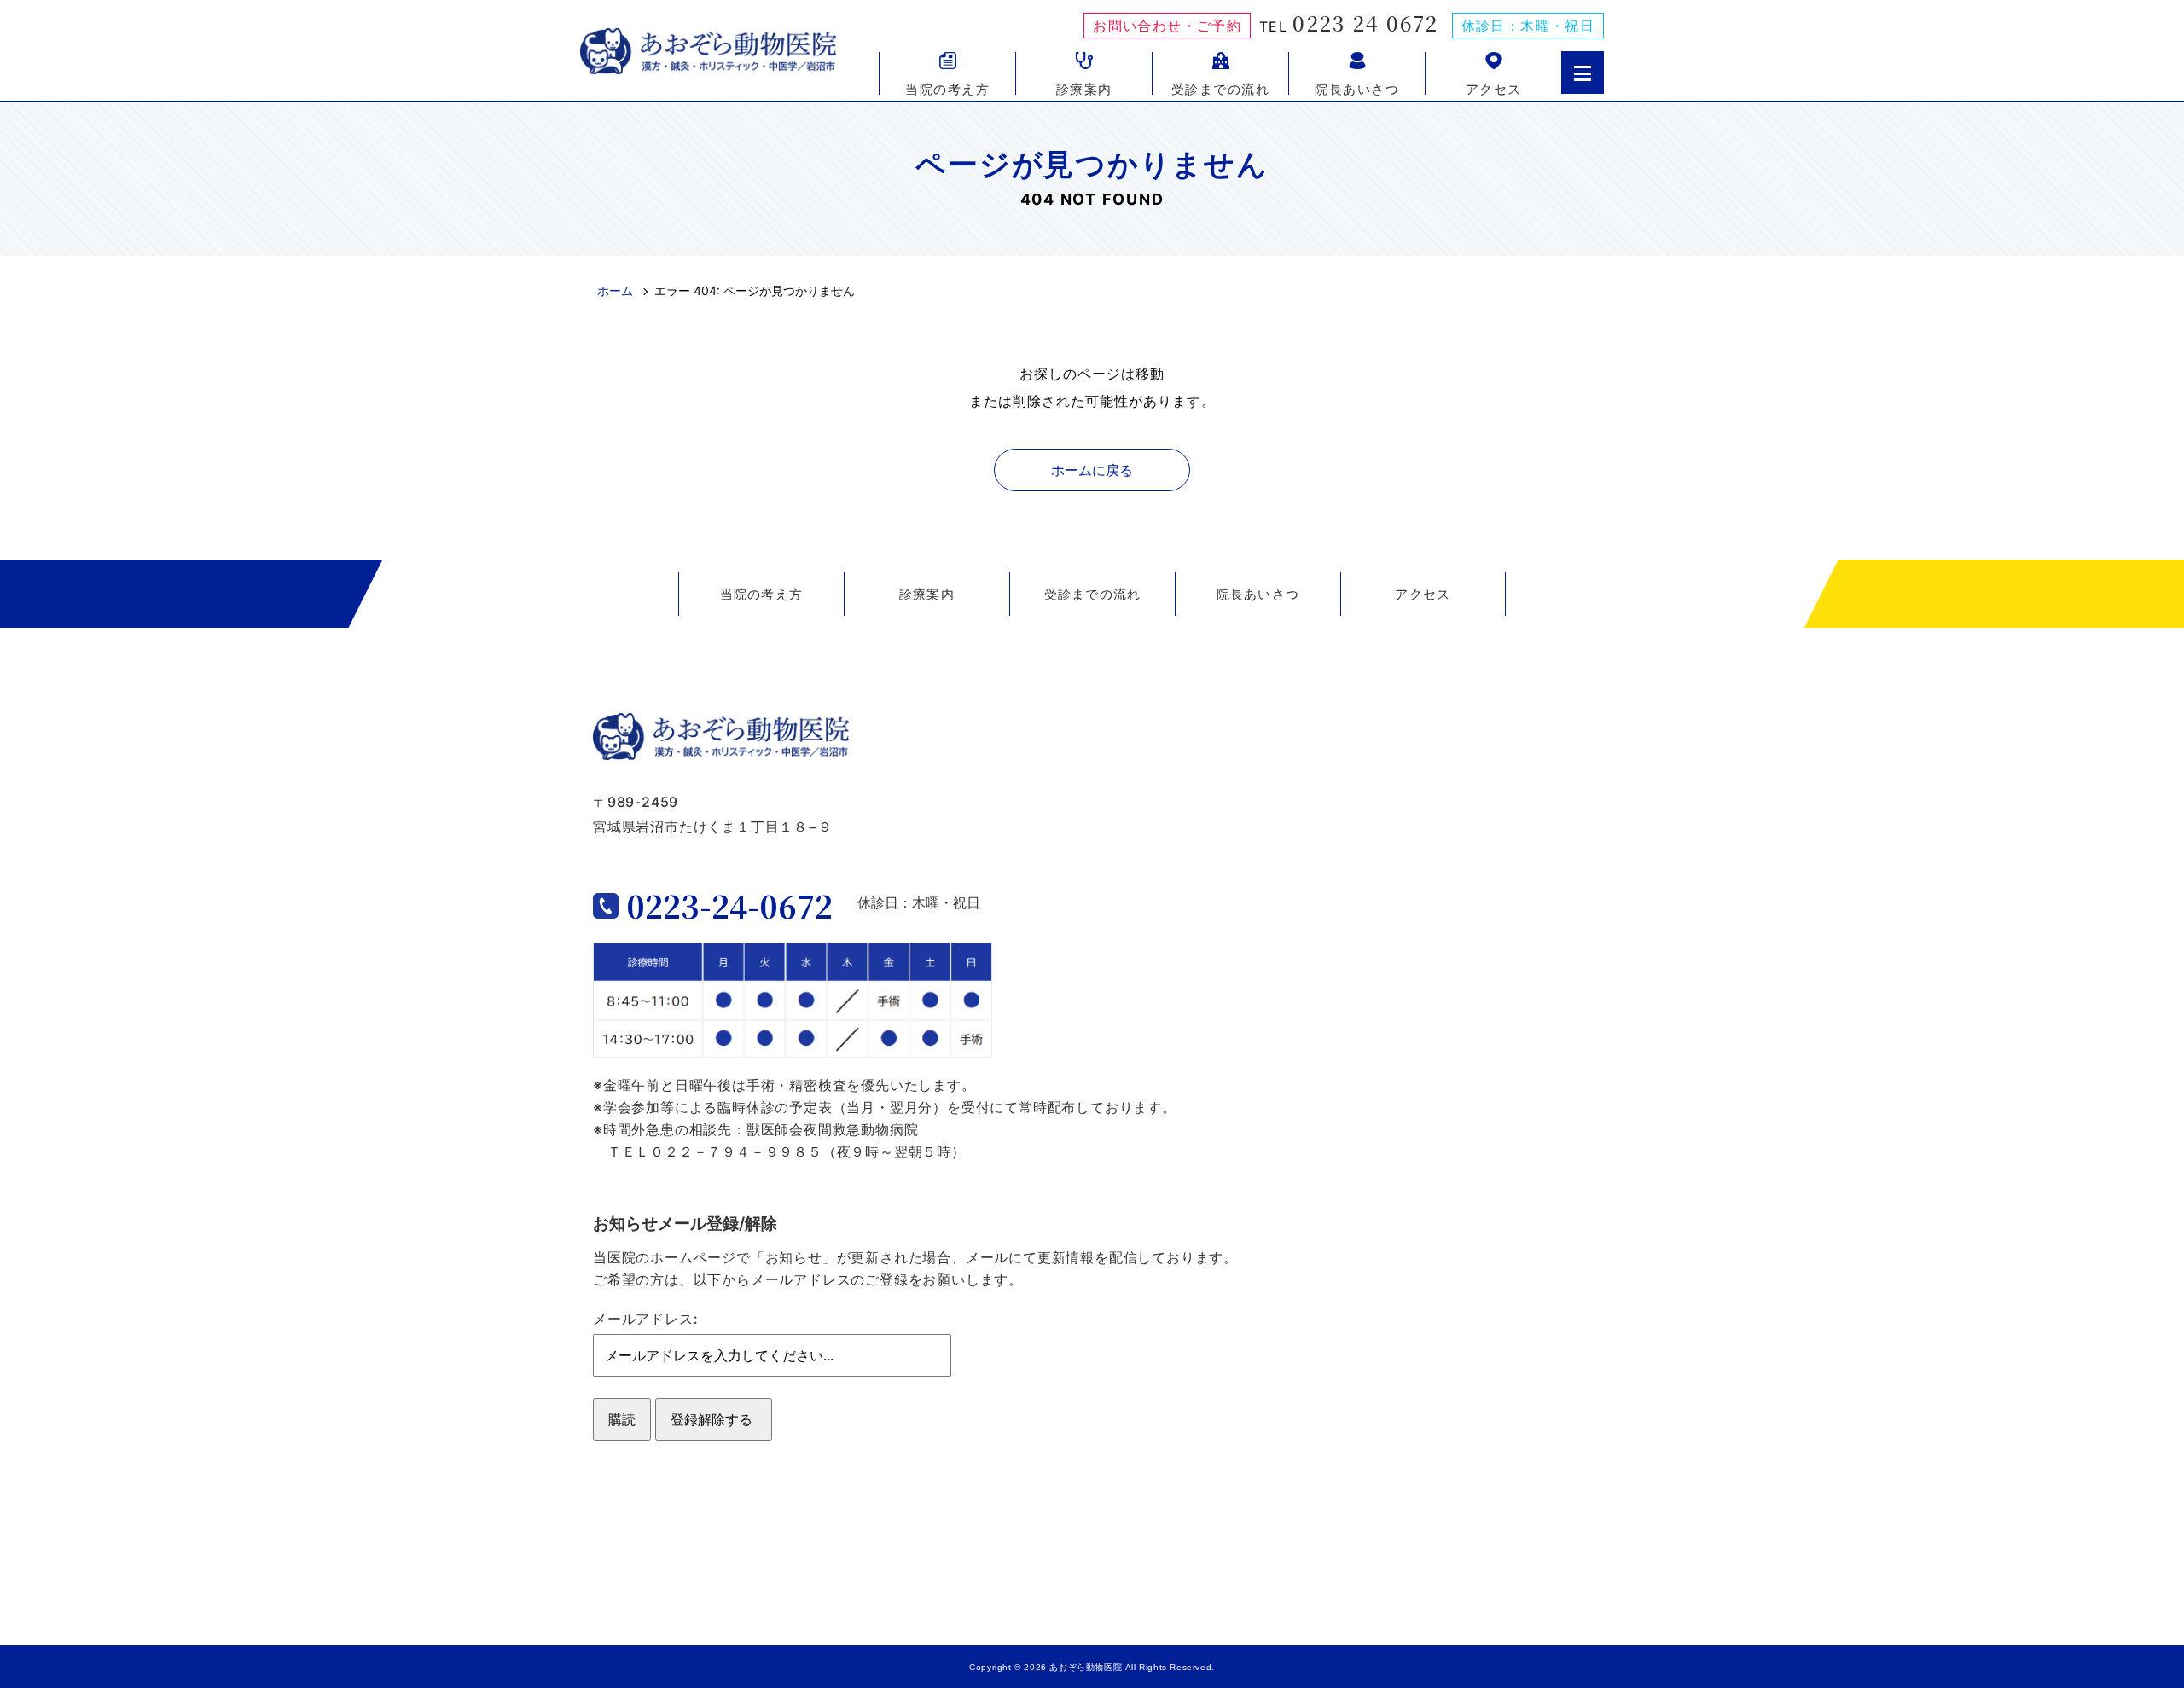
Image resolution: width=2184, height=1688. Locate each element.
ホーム (615, 290)
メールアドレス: (645, 1319)
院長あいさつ (1357, 88)
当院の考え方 (947, 88)
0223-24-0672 (1365, 23)
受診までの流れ (1221, 88)
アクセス (1494, 88)
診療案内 (1084, 88)
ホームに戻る (1092, 470)
